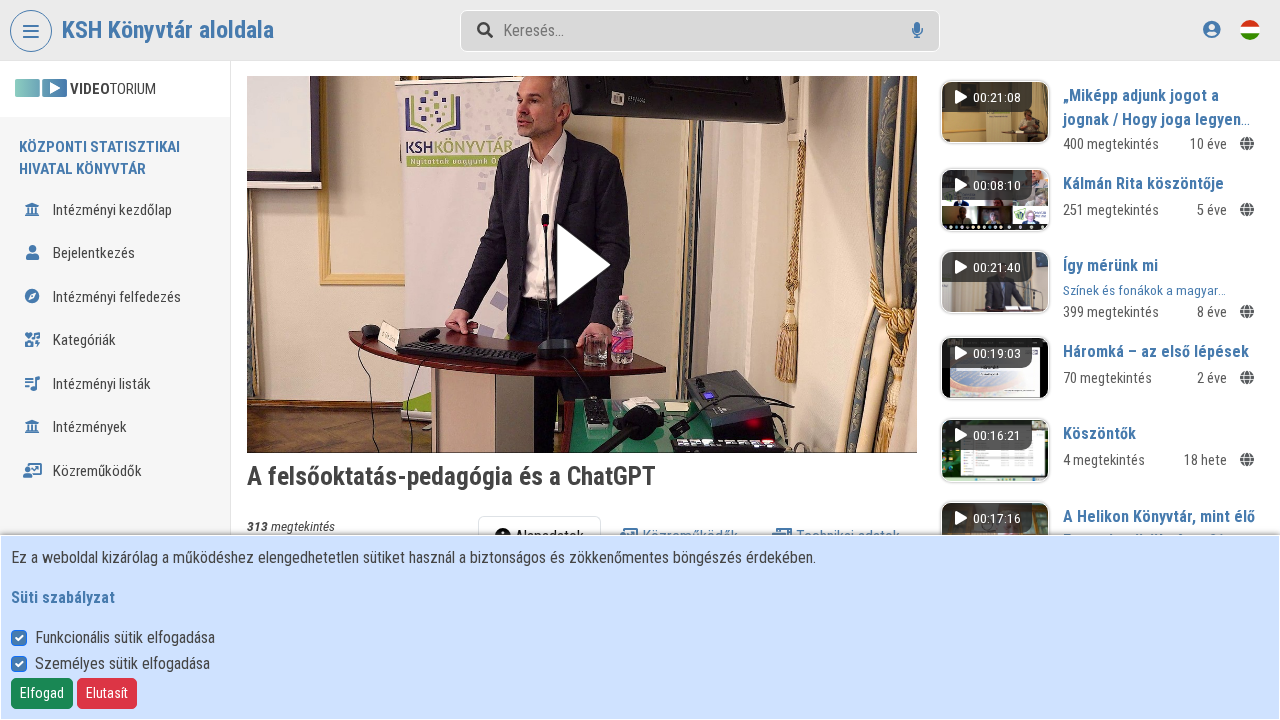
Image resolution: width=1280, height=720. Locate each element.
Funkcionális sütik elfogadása (125, 637)
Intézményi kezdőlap (111, 210)
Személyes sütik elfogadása (122, 663)
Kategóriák (83, 340)
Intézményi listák (100, 384)
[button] (582, 264)
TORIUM (113, 89)
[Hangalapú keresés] (917, 30)
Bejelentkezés (92, 253)
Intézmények (88, 427)
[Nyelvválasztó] (1250, 29)
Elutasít (107, 693)
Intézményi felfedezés (115, 297)
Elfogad (42, 693)
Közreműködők (96, 471)
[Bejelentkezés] (1211, 29)
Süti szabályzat (63, 597)
